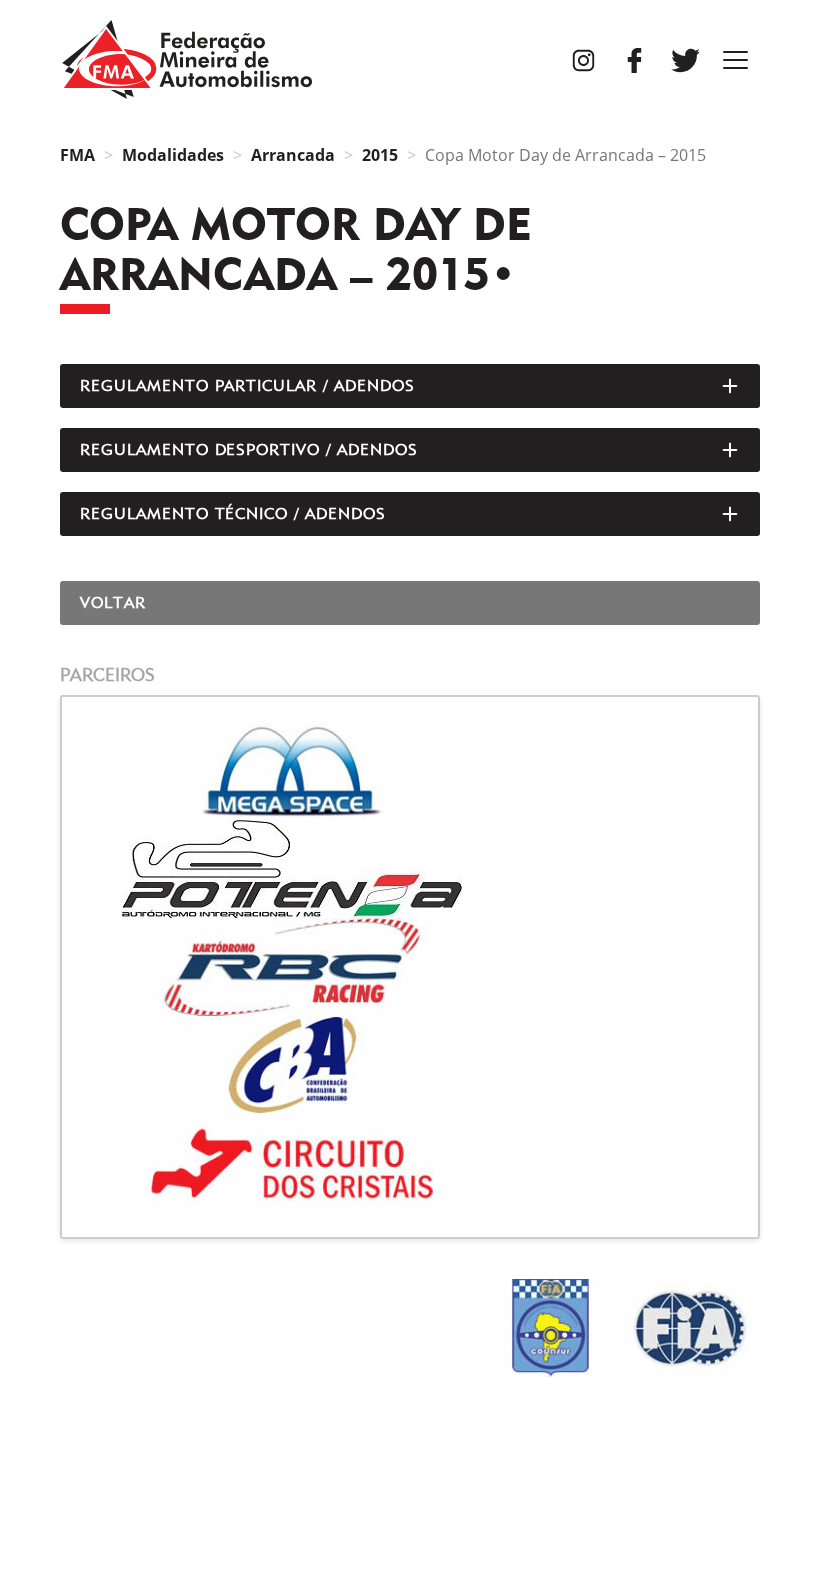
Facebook (634, 60)
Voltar (113, 602)
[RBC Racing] (410, 967)
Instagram (583, 60)
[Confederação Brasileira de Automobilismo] (410, 1065)
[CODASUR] (550, 1328)
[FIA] (690, 1328)
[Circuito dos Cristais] (410, 1163)
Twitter (685, 60)
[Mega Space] (410, 771)
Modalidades (173, 155)
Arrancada (293, 155)
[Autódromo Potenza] (410, 869)
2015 (380, 155)
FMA (187, 60)
